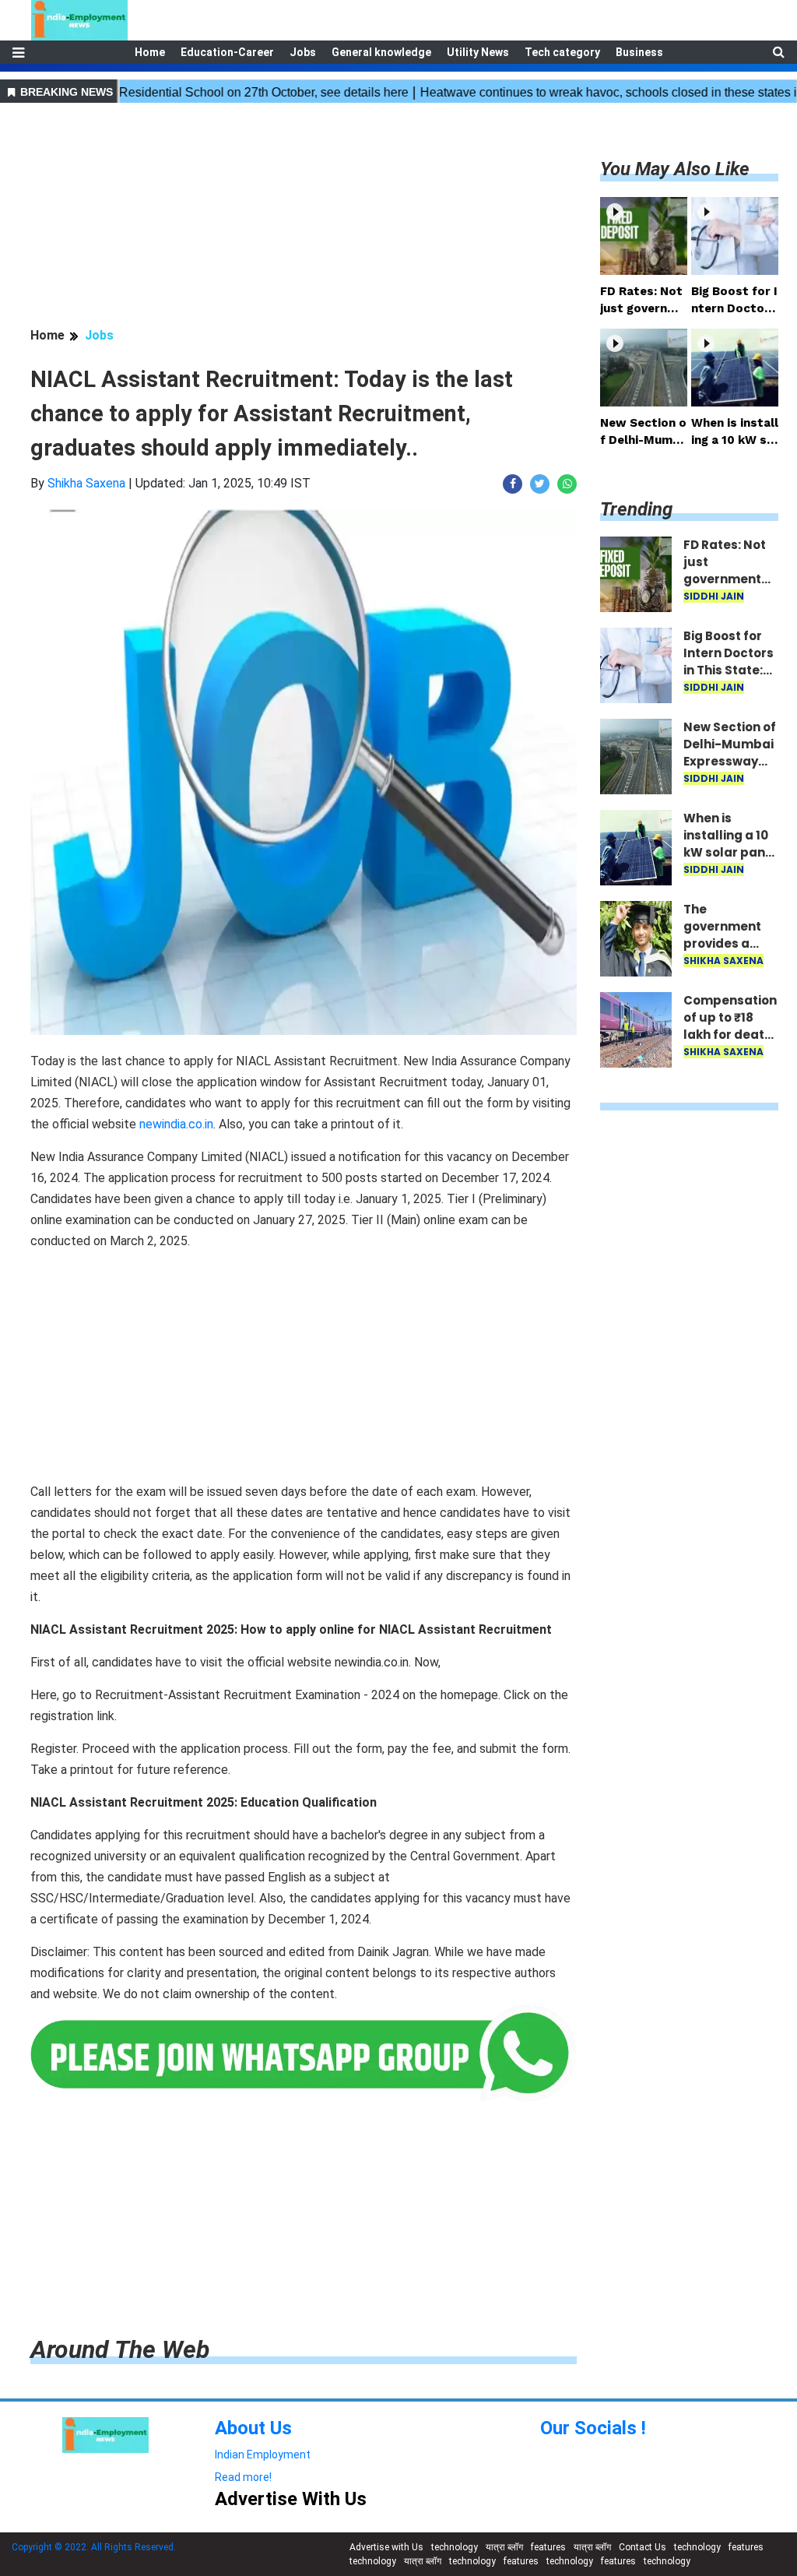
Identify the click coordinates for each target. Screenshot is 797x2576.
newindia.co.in (176, 1124)
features (548, 2547)
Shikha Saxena (86, 483)
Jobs (303, 52)
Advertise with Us (386, 2547)
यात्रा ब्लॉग (504, 2547)
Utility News (478, 52)
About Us (253, 2428)
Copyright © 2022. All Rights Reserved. (94, 2547)
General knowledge (381, 52)
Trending (636, 509)
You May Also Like (675, 169)
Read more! (243, 2477)
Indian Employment (263, 2455)
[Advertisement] (304, 217)
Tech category (562, 52)
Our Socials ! (593, 2428)
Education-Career (227, 52)
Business (639, 52)
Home (150, 52)
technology (455, 2547)
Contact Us (643, 2547)
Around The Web (120, 2349)
